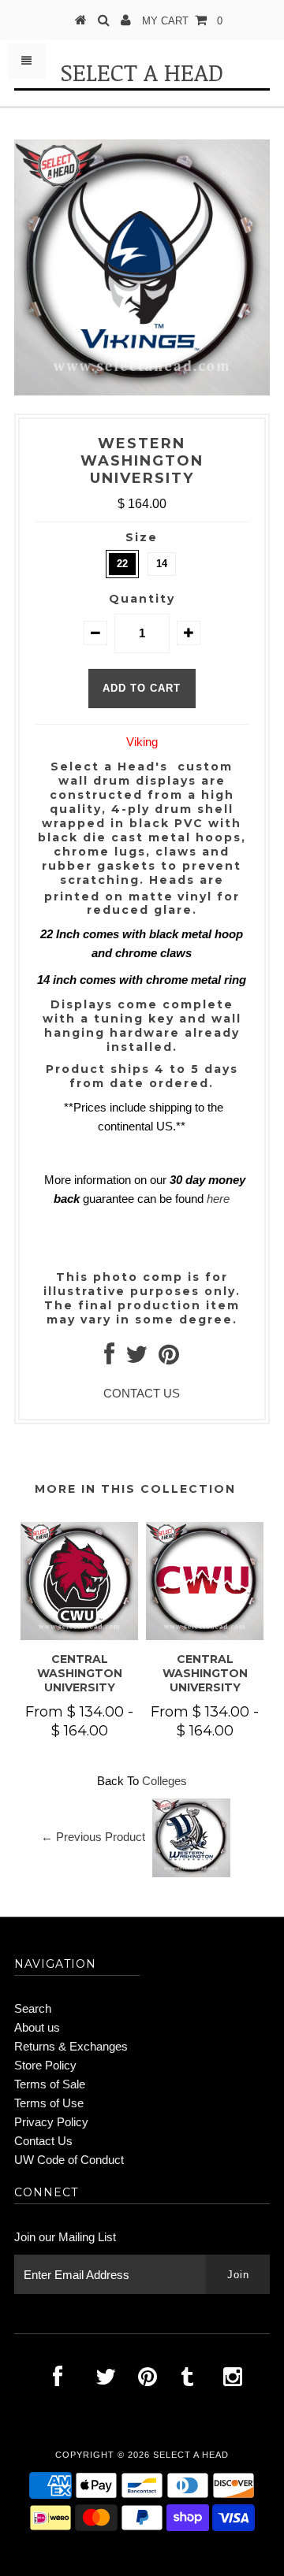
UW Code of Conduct (69, 2160)
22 (122, 564)
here (218, 1199)
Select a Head (142, 72)
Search (33, 2008)
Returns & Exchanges (71, 2046)
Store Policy (45, 2065)
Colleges (164, 1781)
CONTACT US (142, 1393)
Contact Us (43, 2141)
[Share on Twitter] (136, 1359)
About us (37, 2027)
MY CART (182, 21)
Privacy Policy (51, 2122)
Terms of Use (49, 2103)
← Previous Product (93, 1837)
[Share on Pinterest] (169, 1359)
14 (162, 564)
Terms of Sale (50, 2084)
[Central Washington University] (79, 1636)
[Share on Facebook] (109, 1359)
